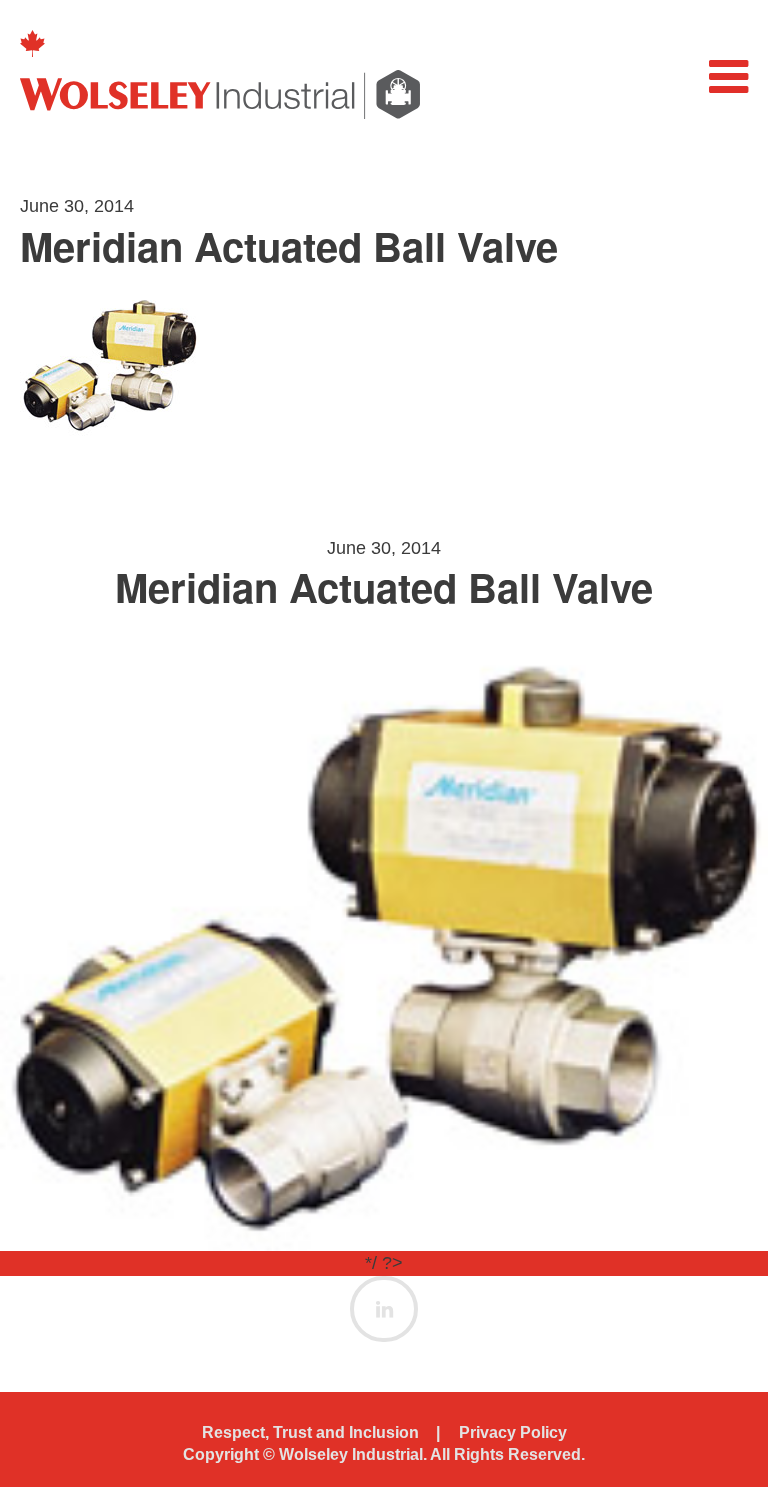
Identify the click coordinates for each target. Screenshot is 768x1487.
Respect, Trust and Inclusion (310, 1432)
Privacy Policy (513, 1432)
